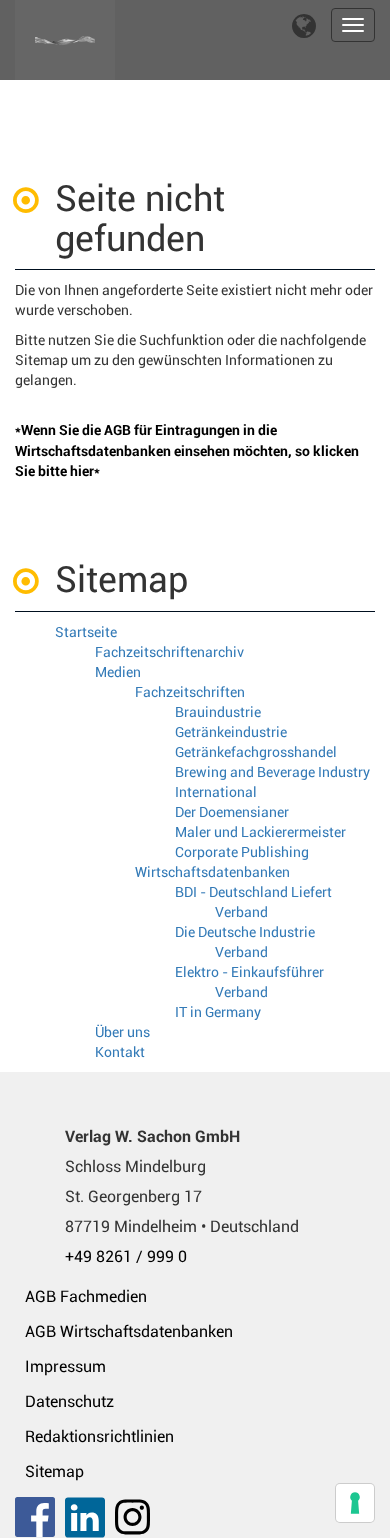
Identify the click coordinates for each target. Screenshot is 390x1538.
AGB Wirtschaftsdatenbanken (129, 1331)
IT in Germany (218, 1012)
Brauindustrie (218, 712)
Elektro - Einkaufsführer (249, 972)
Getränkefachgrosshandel (256, 752)
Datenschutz (69, 1401)
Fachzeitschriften (190, 692)
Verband (241, 912)
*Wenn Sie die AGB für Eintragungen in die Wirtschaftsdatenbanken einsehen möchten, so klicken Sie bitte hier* (187, 450)
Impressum (65, 1366)
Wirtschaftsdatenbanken (212, 872)
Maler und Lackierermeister (260, 832)
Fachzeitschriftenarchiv (169, 652)
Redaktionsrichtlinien (99, 1436)
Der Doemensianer (232, 812)
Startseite (86, 632)
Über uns (122, 1032)
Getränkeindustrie (231, 732)
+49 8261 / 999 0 (126, 1256)
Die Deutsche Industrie (245, 932)
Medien (118, 672)
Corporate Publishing (242, 852)
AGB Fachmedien (86, 1296)
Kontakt (120, 1052)
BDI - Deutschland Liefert (253, 892)
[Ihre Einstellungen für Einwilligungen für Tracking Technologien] (355, 1503)
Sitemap (54, 1471)
